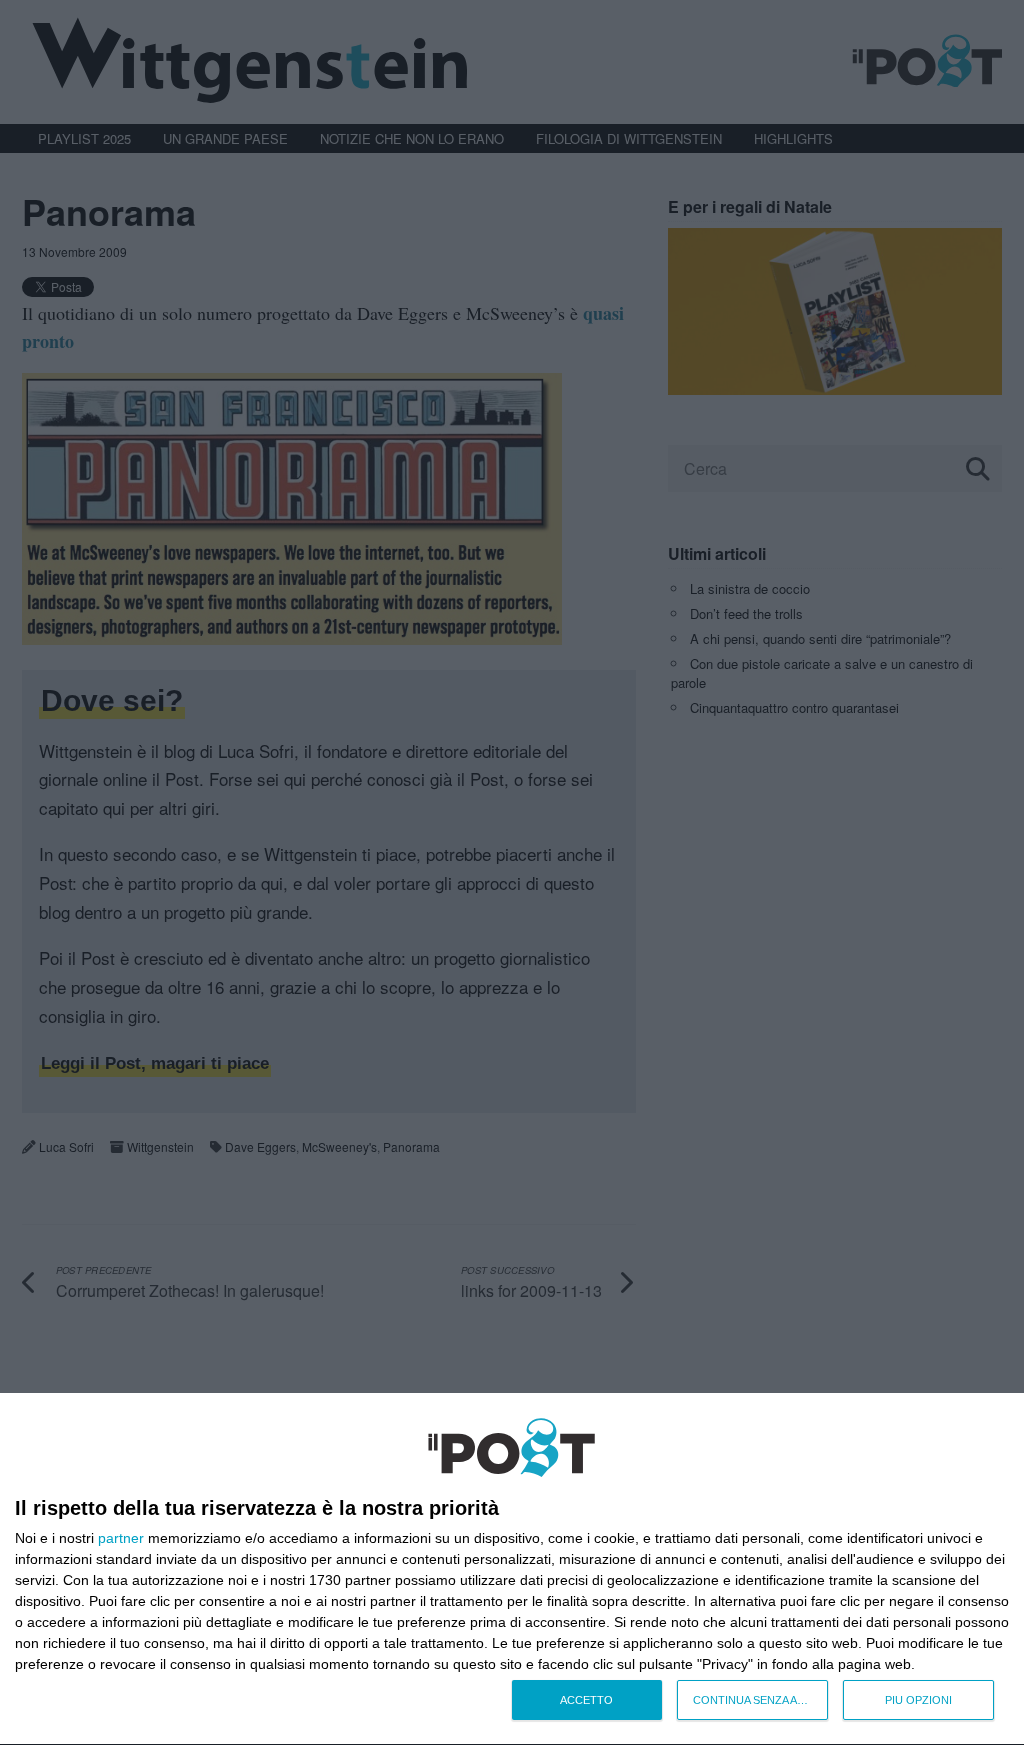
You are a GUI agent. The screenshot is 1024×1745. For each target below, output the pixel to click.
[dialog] (512, 1569)
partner (121, 1538)
